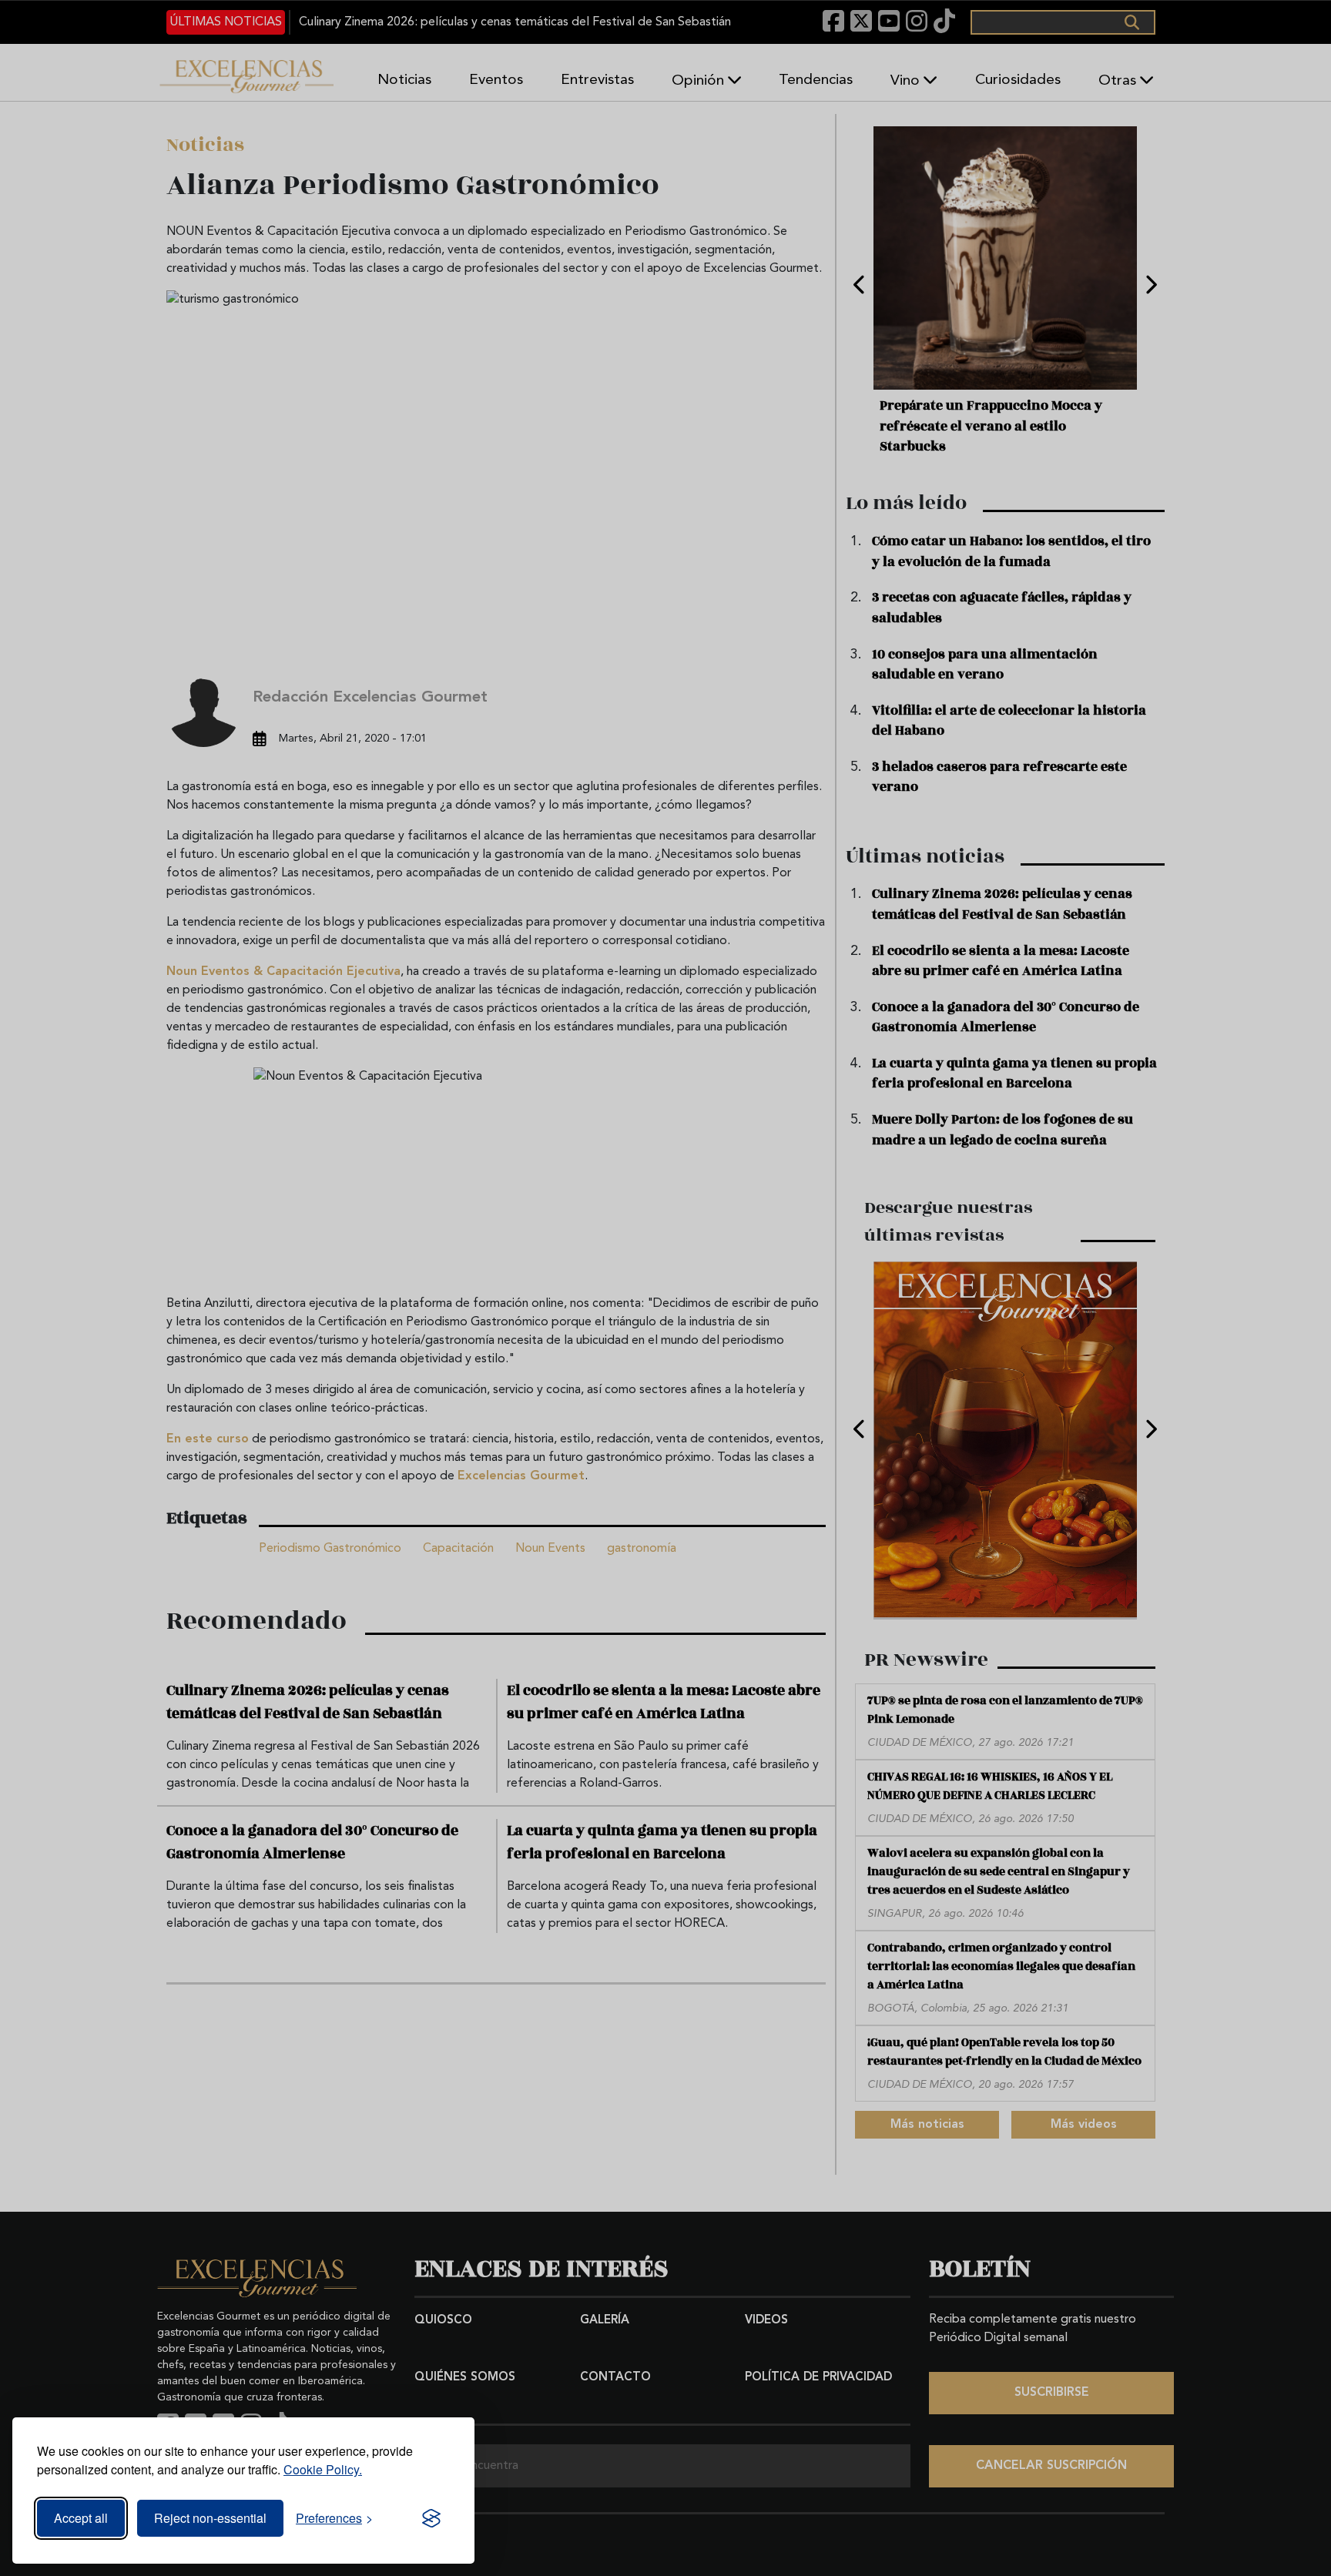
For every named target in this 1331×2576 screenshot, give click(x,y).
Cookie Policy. (323, 2469)
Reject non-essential (210, 2518)
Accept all (81, 2518)
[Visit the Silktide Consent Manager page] (431, 2518)
